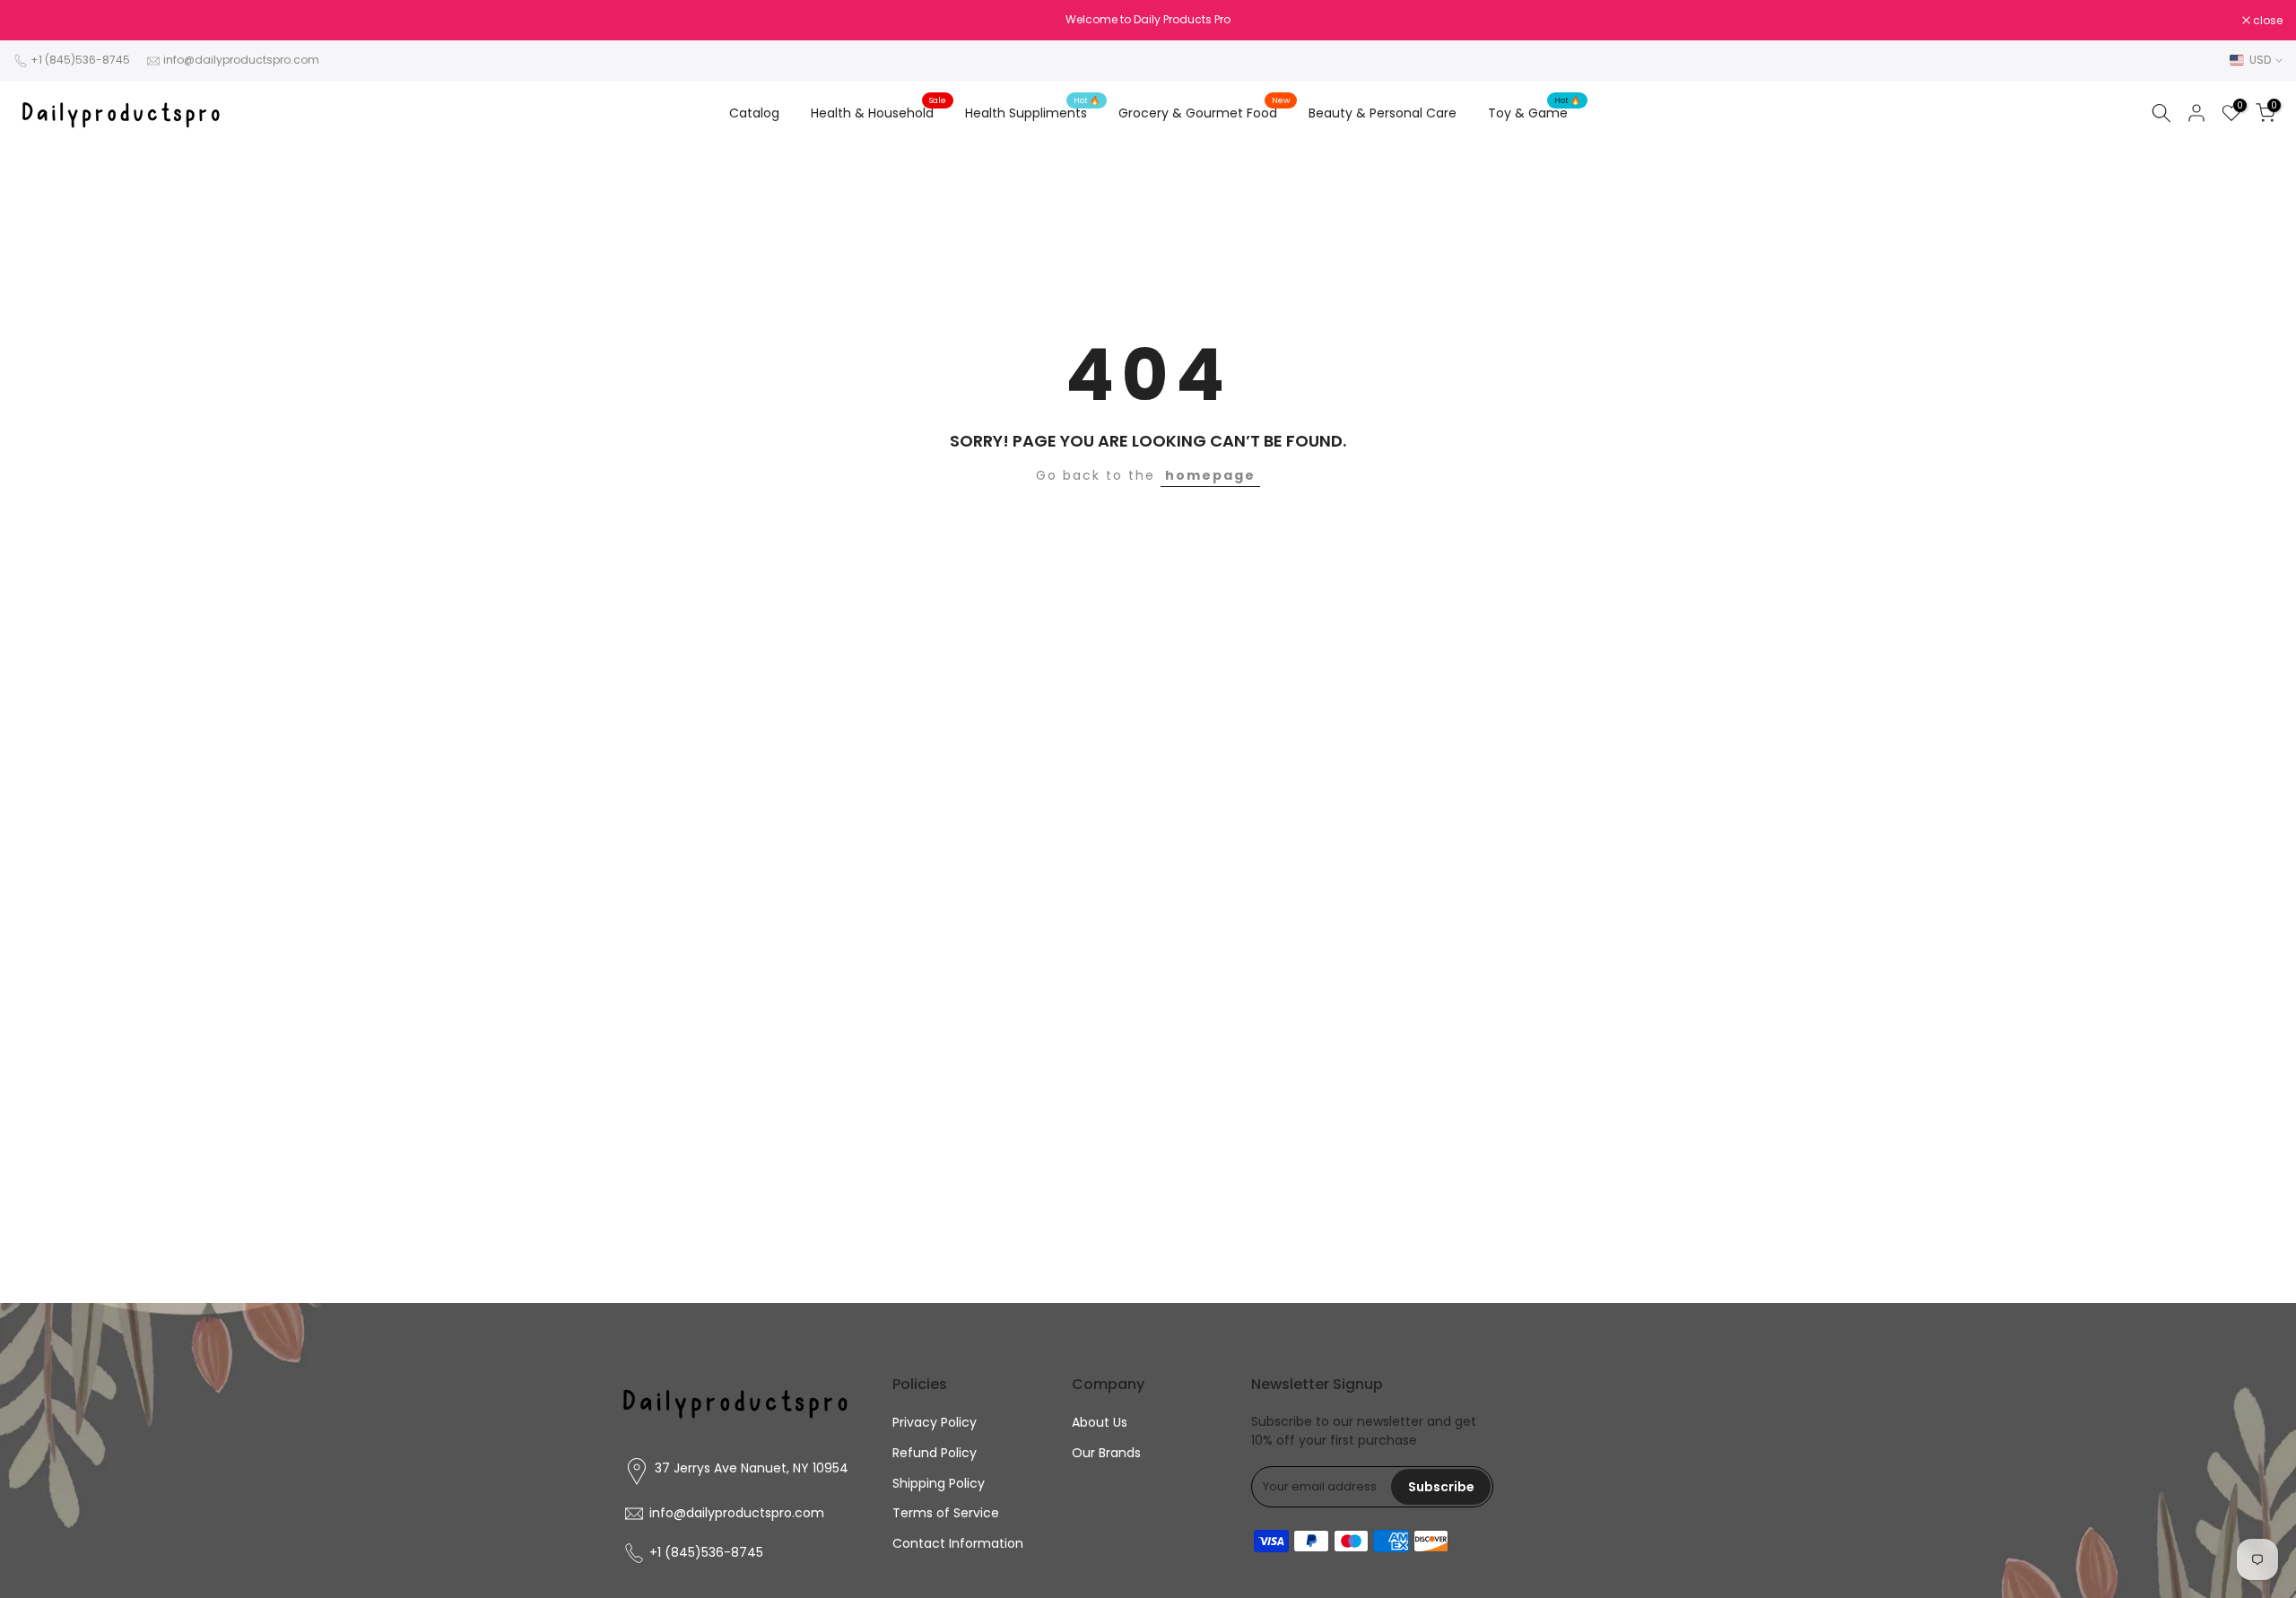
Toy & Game (1535, 112)
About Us (1100, 1422)
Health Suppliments (1033, 112)
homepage (1210, 475)
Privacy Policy (935, 1422)
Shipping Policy (939, 1483)
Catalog (754, 113)
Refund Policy (935, 1453)
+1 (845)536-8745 (80, 60)
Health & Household (879, 112)
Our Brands (1106, 1453)
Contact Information (958, 1543)
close (38, 21)
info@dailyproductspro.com (241, 60)
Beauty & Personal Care (1383, 113)
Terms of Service (946, 1513)
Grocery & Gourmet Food (1205, 112)
